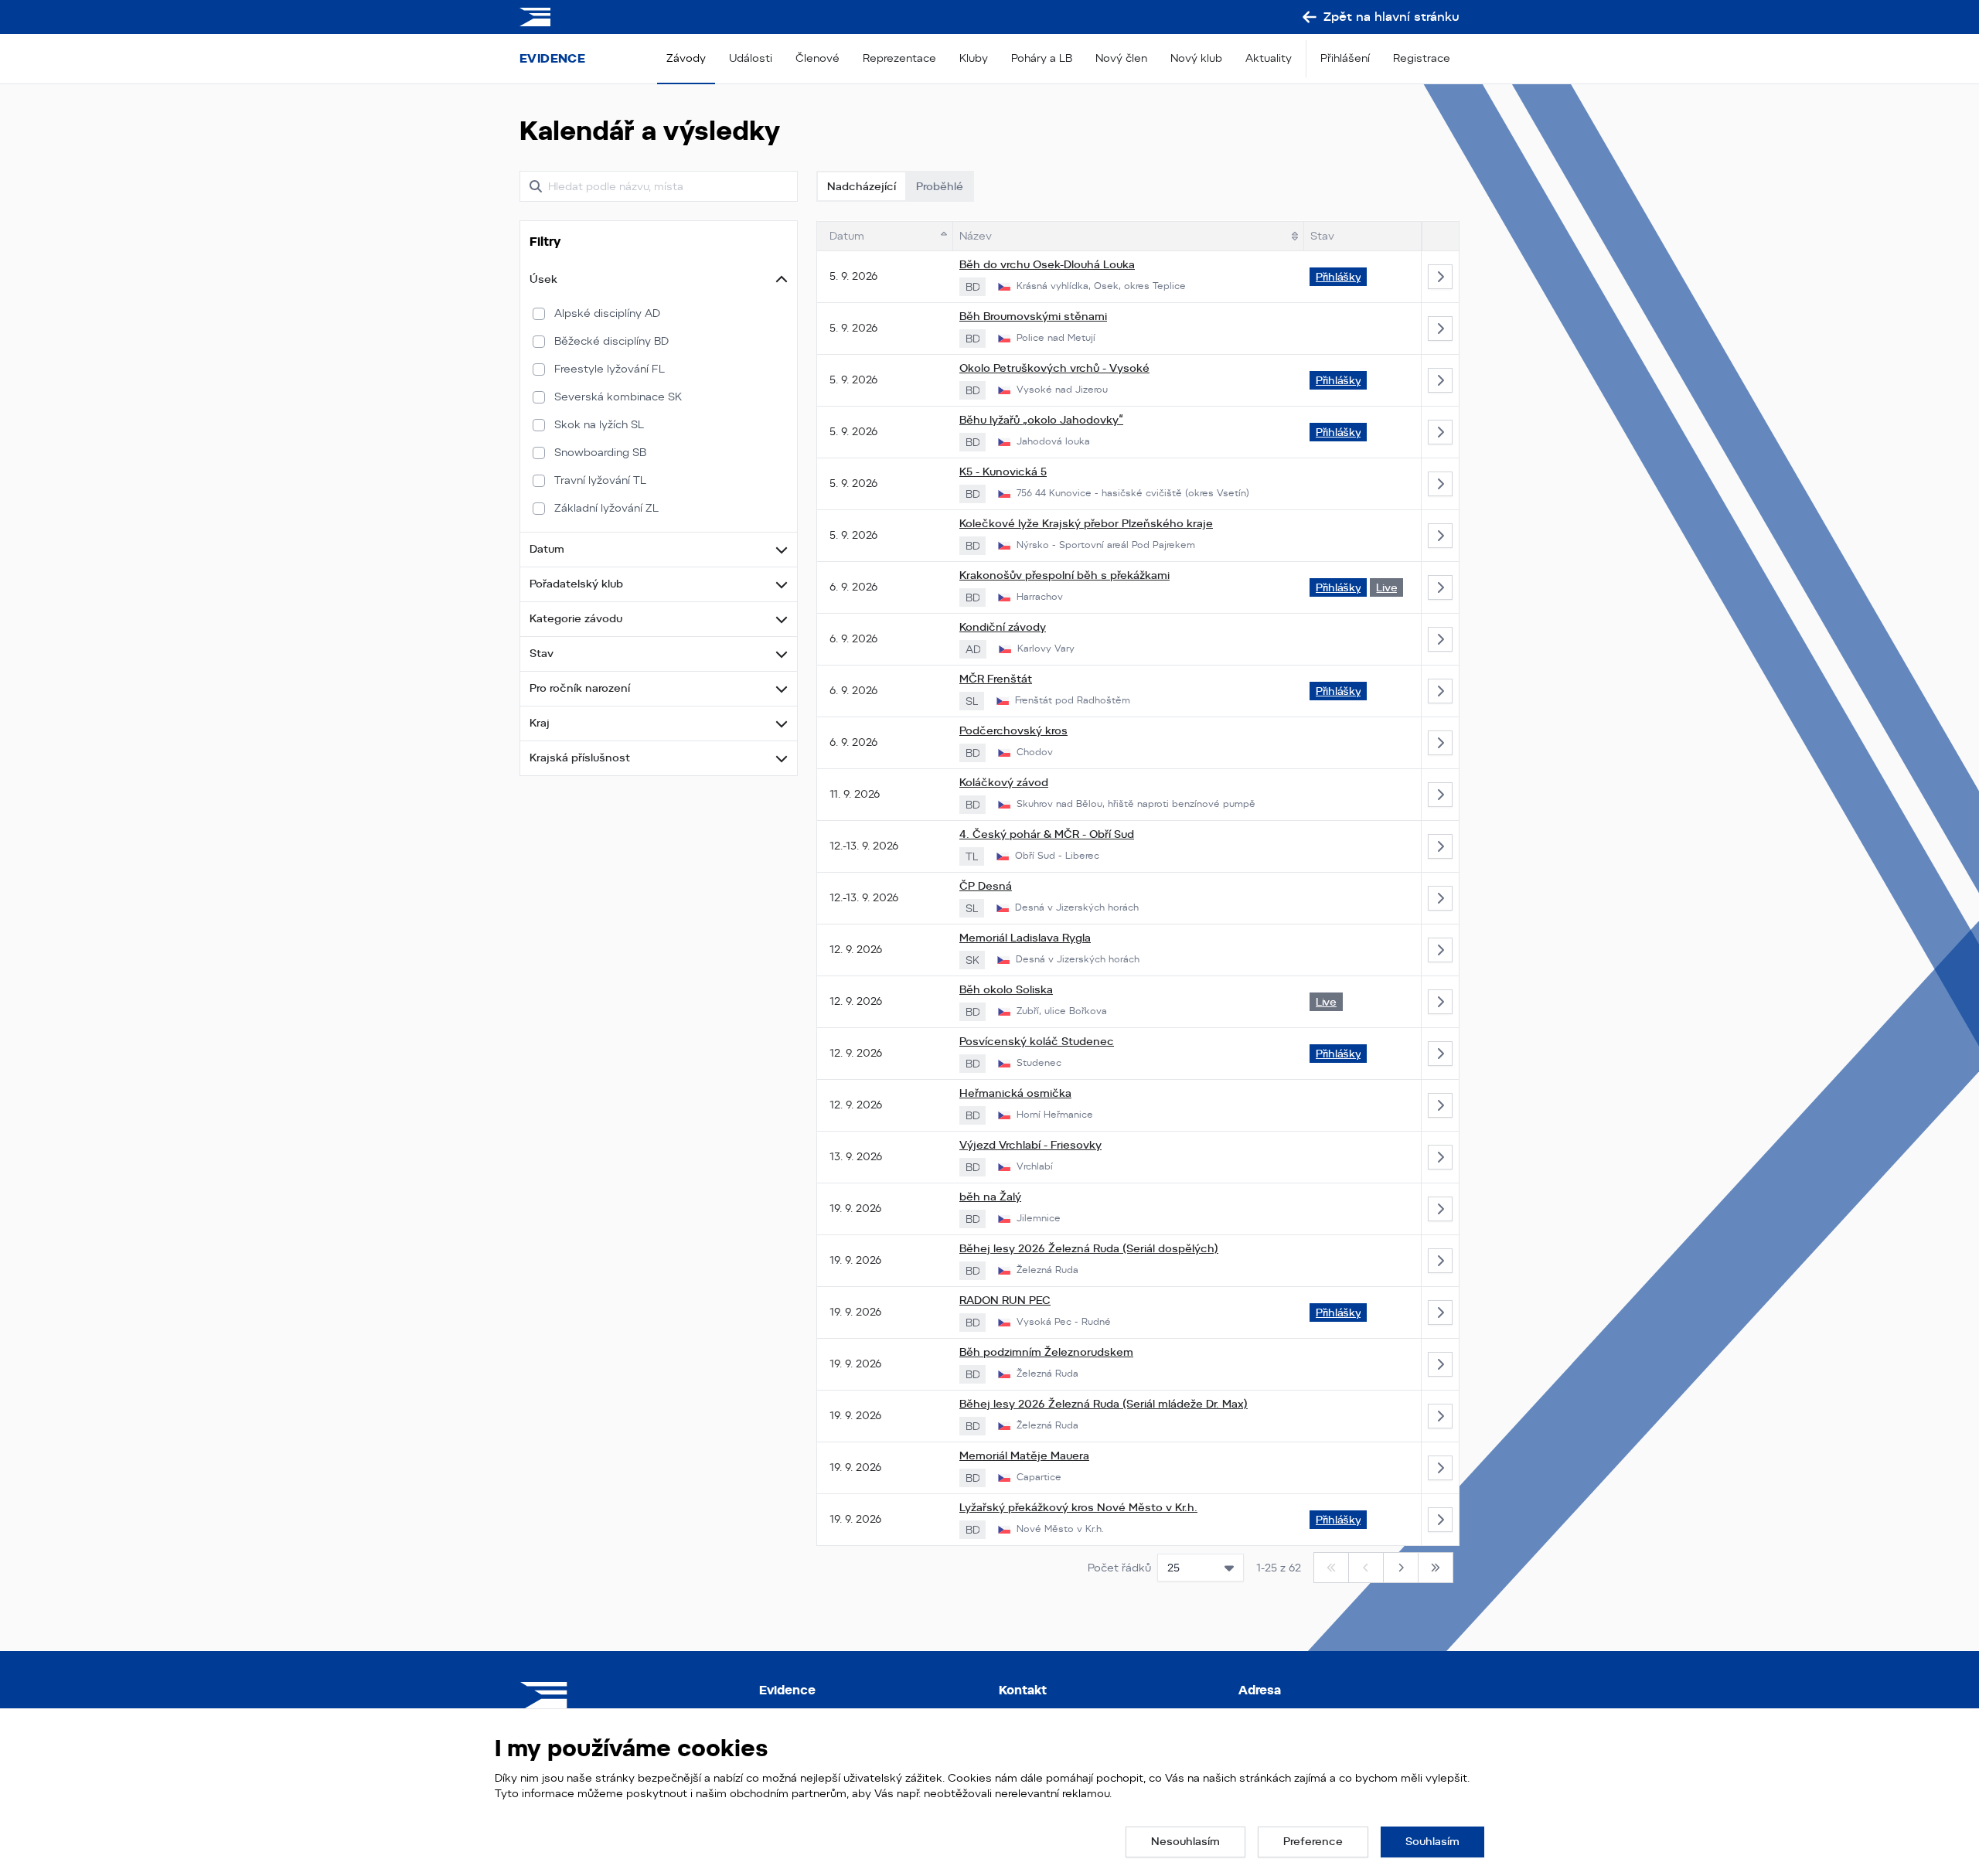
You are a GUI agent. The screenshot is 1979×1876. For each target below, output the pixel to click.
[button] (659, 280)
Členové (817, 58)
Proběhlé (940, 186)
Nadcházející (862, 186)
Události (751, 58)
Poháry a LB (1042, 58)
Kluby (974, 58)
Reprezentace (899, 58)
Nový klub (1196, 58)
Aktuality (1269, 58)
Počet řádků (1119, 1568)
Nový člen (1121, 58)
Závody (686, 58)
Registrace (1422, 58)
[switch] (539, 314)
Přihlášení (1345, 58)
